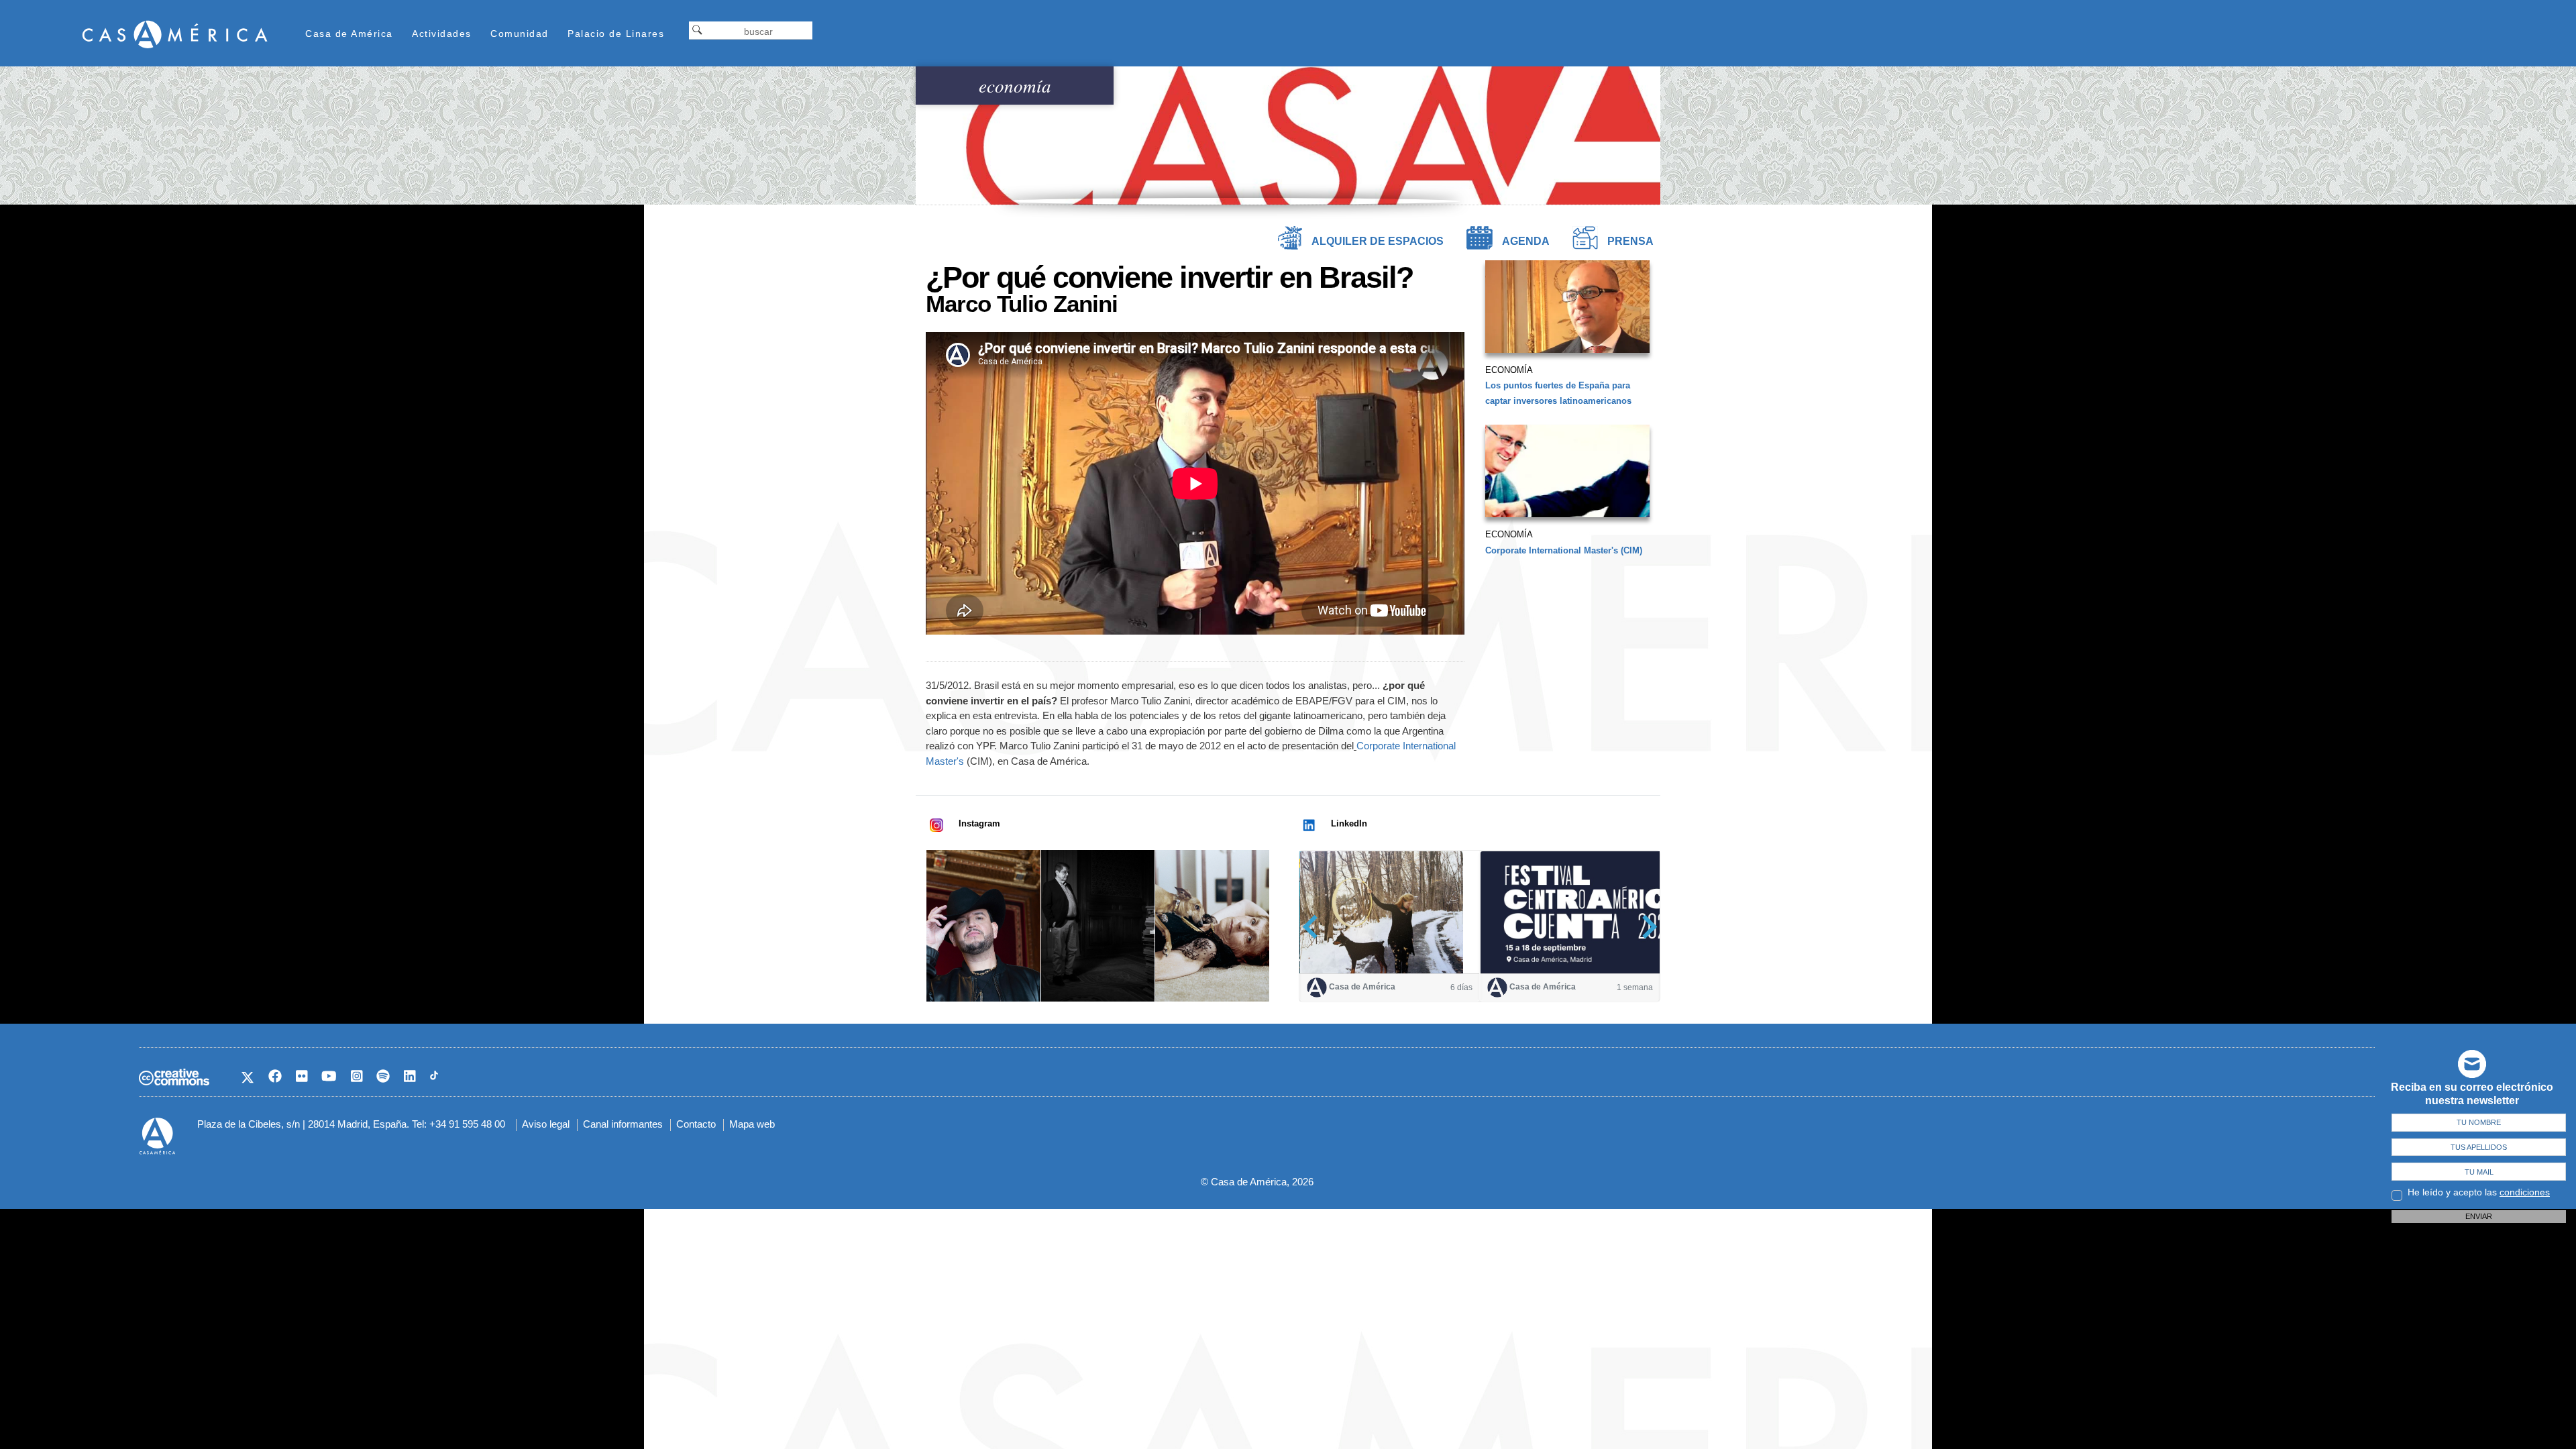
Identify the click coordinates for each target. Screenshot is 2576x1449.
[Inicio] (175, 34)
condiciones (2525, 1192)
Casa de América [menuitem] (349, 34)
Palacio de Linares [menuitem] (616, 34)
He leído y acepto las (2479, 1192)
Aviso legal (546, 1124)
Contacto (696, 1124)
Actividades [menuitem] (442, 34)
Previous (1314, 927)
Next (1645, 927)
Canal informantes (623, 1124)
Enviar (2479, 1216)
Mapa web (752, 1124)
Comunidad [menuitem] (520, 34)
